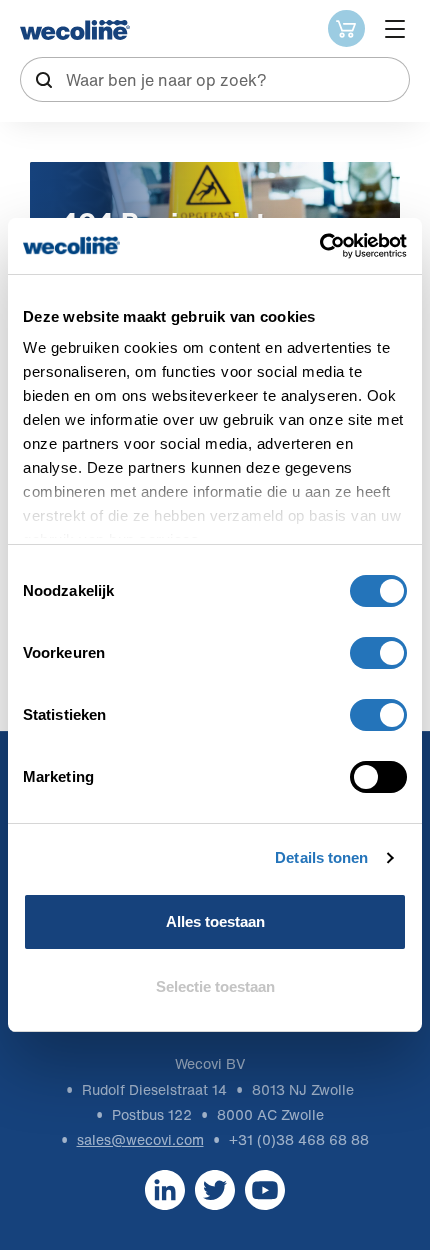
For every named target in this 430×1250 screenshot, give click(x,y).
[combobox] (215, 79)
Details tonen (321, 857)
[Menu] (395, 29)
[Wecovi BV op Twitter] (215, 1189)
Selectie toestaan (215, 986)
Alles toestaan (215, 921)
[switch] (378, 653)
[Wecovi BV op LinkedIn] (165, 1189)
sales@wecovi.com (140, 1139)
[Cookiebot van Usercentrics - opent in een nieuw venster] (319, 246)
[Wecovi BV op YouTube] (265, 1189)
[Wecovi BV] (75, 30)
